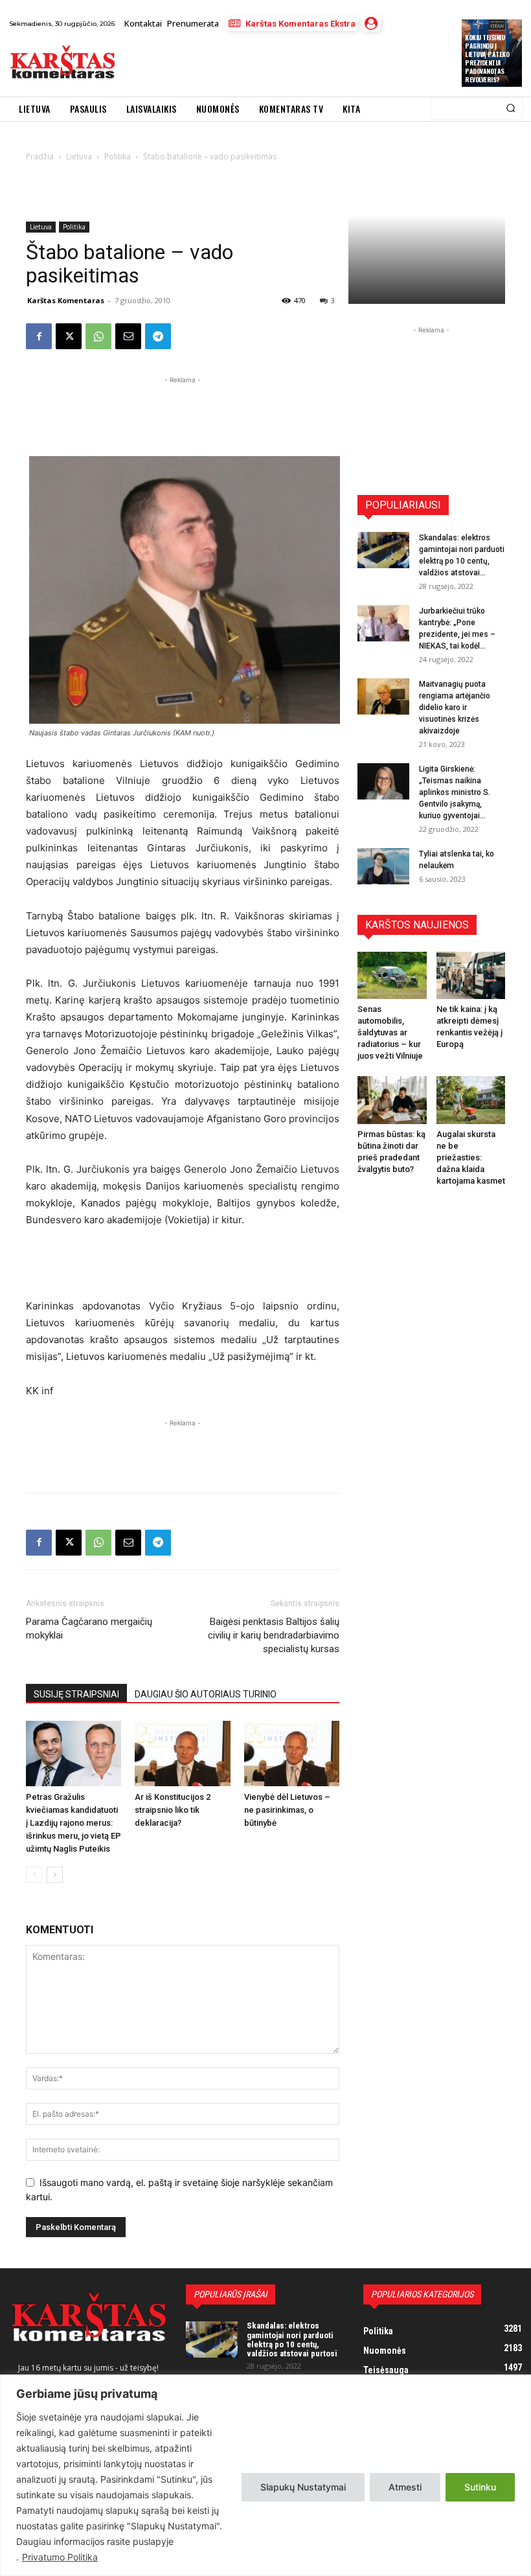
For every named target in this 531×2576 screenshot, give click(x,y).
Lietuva (41, 227)
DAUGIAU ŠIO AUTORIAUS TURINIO (206, 1694)
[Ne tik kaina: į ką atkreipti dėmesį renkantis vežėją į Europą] (471, 975)
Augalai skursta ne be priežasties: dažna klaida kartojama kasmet (471, 1157)
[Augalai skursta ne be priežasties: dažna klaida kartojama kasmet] (471, 1100)
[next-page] (55, 1875)
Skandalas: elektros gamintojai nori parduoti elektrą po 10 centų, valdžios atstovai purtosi (292, 2340)
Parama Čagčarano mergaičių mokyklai (89, 1628)
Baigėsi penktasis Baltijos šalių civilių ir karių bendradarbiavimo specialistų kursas (274, 1635)
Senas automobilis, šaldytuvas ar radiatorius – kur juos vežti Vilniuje (390, 1032)
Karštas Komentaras (66, 300)
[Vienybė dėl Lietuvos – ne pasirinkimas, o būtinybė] (292, 1754)
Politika (74, 227)
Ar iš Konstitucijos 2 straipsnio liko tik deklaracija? (173, 1810)
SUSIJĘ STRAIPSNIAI (76, 1694)
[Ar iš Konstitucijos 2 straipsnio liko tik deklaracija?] (182, 1754)
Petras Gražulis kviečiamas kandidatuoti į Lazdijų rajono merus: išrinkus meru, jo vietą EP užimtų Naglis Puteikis (73, 1823)
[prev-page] (34, 1875)
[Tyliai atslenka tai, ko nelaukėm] (383, 866)
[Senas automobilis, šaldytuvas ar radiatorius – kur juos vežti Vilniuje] (392, 975)
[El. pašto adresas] (128, 336)
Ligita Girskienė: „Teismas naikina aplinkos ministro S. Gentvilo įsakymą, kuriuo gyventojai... (455, 792)
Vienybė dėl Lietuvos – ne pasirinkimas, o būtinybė (287, 1810)
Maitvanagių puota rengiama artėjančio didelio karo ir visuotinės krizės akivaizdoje (455, 707)
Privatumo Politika (60, 2557)
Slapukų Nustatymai (303, 2487)
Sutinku (480, 2487)
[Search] (511, 109)
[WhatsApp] (98, 336)
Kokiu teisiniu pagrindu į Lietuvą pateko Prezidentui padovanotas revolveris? (487, 58)
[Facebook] (39, 336)
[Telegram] (158, 336)
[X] (69, 336)
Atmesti (405, 2487)
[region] (265, 2475)
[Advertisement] (275, 64)
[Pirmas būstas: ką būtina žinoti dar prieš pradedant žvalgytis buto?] (392, 1100)
